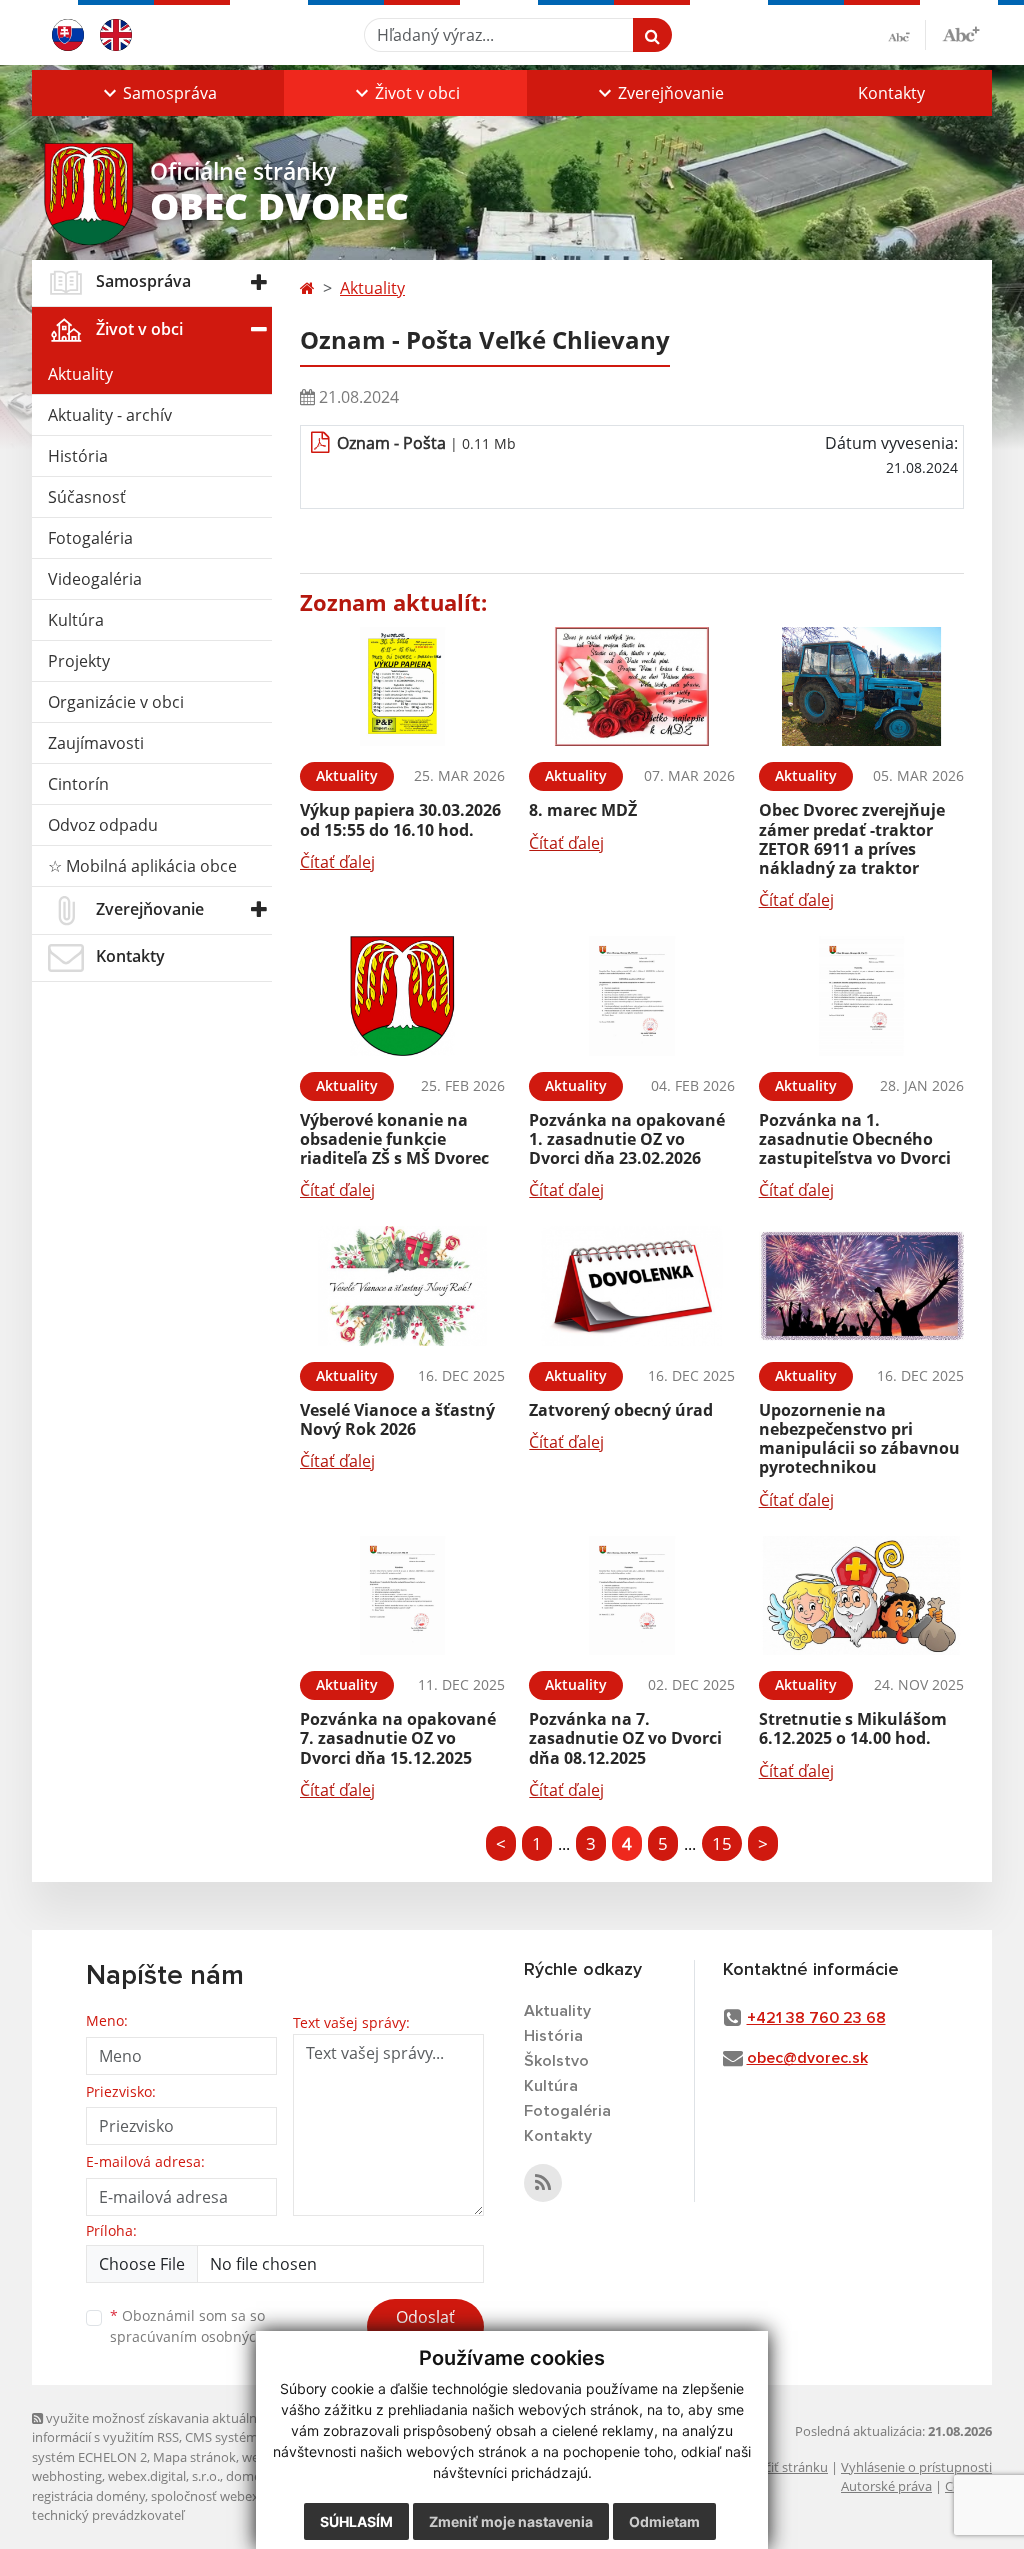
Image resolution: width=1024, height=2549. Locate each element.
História (78, 456)
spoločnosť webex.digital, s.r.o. (241, 2496)
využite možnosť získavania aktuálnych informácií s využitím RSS (155, 2427)
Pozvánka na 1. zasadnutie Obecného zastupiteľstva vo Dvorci (855, 1139)
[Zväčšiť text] (961, 32)
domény (250, 2476)
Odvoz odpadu (103, 825)
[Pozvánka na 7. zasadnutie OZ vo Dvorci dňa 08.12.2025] (631, 1596)
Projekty (79, 661)
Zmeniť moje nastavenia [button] (511, 2521)
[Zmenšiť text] (907, 35)
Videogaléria (95, 579)
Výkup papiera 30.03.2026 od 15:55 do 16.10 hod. (400, 819)
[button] (158, 93)
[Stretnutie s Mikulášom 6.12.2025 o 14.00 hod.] (861, 1596)
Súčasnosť (87, 497)
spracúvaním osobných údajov (212, 2336)
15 (722, 1843)
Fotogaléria (90, 538)
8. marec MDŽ (583, 810)
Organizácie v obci (116, 702)
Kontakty (891, 93)
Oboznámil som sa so (212, 2326)
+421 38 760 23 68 (816, 2018)
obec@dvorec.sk (807, 2058)
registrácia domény (88, 2496)
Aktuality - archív (110, 415)
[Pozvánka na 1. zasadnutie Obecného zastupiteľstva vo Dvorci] (861, 996)
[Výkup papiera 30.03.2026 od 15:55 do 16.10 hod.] (402, 687)
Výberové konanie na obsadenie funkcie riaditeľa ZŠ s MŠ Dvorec (394, 1139)
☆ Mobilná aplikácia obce (142, 866)
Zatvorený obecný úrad (621, 1410)
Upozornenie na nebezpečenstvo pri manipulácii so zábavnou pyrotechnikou (859, 1439)
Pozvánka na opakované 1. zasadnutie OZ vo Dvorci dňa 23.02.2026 (627, 1139)
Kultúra (76, 620)
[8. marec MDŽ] (631, 687)
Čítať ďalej (337, 862)
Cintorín (78, 784)
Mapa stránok (194, 2457)
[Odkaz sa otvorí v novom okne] (543, 2183)
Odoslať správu (425, 2329)
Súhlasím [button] (356, 2521)
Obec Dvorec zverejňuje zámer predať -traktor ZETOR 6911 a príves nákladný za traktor (852, 839)
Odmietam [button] (664, 2521)
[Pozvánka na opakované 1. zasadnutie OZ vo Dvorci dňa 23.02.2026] (631, 996)
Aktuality (80, 374)
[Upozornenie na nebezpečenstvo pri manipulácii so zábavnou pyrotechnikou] (861, 1286)
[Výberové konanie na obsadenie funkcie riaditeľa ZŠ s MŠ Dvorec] (402, 996)
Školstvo (556, 2061)
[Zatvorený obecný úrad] (631, 1286)
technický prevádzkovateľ (108, 2515)
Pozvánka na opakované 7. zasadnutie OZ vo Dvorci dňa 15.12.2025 (398, 1738)
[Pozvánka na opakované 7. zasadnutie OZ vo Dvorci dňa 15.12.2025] (402, 1596)
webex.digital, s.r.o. (164, 2476)
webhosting (67, 2476)
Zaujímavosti (96, 743)
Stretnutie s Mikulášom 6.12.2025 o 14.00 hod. (853, 1728)
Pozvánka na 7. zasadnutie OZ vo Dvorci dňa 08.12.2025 (625, 1738)
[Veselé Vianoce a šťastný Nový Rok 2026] (402, 1286)
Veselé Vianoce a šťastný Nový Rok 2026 (397, 1419)
